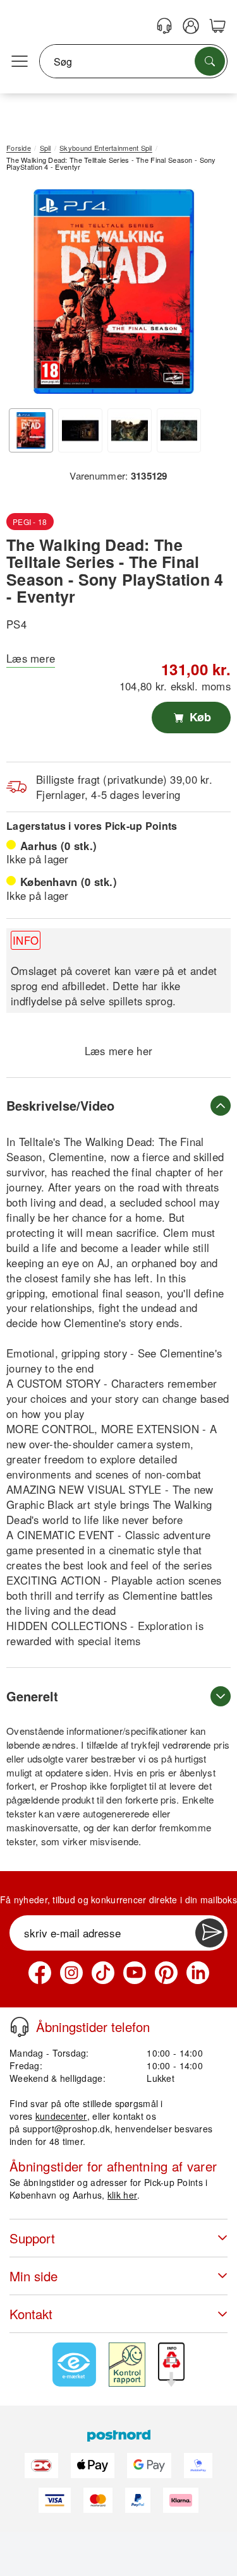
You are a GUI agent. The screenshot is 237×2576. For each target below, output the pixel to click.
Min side (33, 2276)
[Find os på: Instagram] (71, 1973)
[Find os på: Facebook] (40, 1973)
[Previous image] (25, 295)
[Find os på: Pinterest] (166, 1973)
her (144, 1051)
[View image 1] (31, 430)
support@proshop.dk (66, 2129)
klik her (122, 2195)
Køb (199, 717)
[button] (114, 292)
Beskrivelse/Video (60, 1105)
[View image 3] (130, 430)
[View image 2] (80, 430)
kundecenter (61, 2116)
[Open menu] (20, 62)
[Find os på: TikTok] (103, 1973)
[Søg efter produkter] (210, 61)
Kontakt (31, 2314)
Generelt (32, 1696)
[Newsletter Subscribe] (210, 1933)
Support (32, 2238)
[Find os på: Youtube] (135, 1973)
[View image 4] (179, 430)
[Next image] (202, 295)
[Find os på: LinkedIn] (198, 1973)
